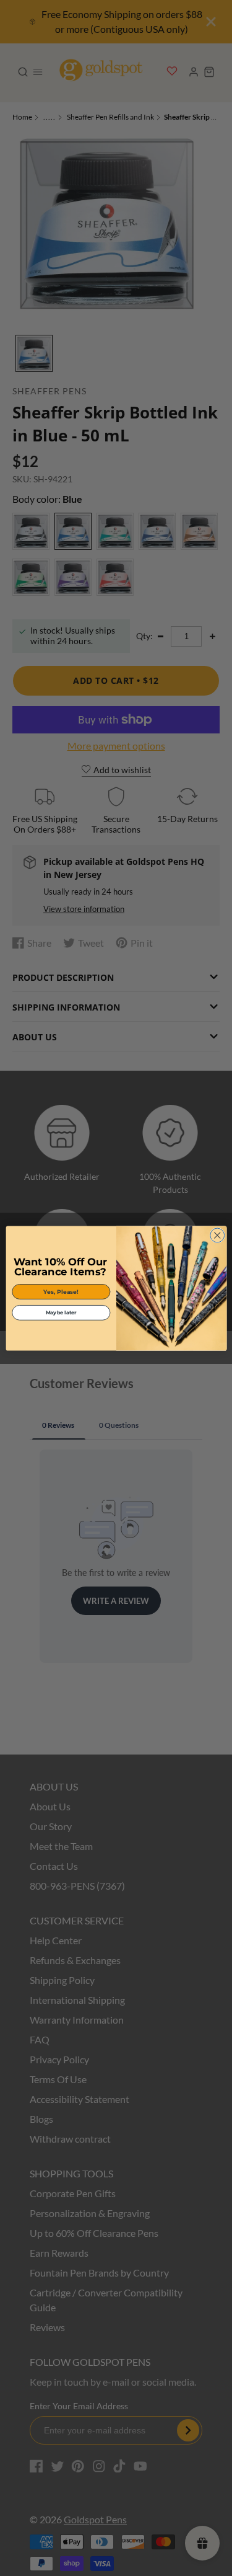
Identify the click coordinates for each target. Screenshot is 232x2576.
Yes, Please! (61, 1291)
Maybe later (61, 1312)
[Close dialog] (217, 1235)
